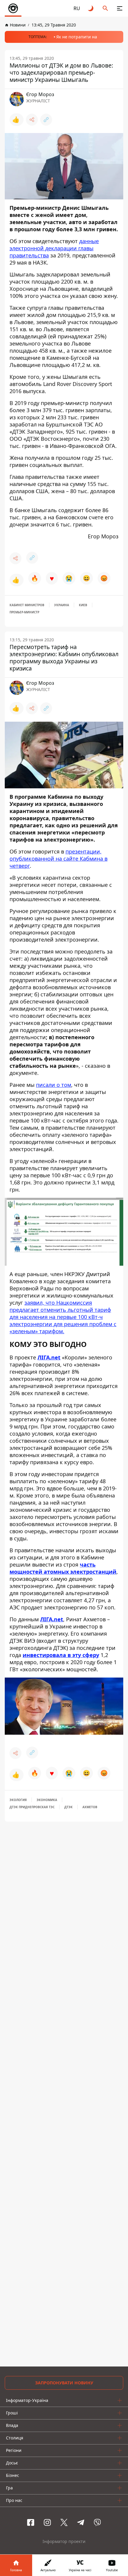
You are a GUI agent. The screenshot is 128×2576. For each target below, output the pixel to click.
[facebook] (31, 2522)
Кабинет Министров (27, 605)
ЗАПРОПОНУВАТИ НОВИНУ (64, 2383)
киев (83, 605)
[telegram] (81, 2522)
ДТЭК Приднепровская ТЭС (32, 1807)
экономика (47, 1800)
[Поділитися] (32, 120)
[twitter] (64, 2522)
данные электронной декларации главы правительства (54, 248)
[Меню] (120, 8)
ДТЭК (68, 1807)
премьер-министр (24, 612)
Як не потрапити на (77, 37)
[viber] (97, 2522)
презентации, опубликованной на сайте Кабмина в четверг (58, 859)
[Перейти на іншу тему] (91, 8)
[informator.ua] (13, 8)
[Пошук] (105, 8)
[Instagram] (47, 2522)
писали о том (54, 1085)
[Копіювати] (46, 120)
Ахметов (90, 1807)
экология (18, 1800)
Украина (62, 605)
